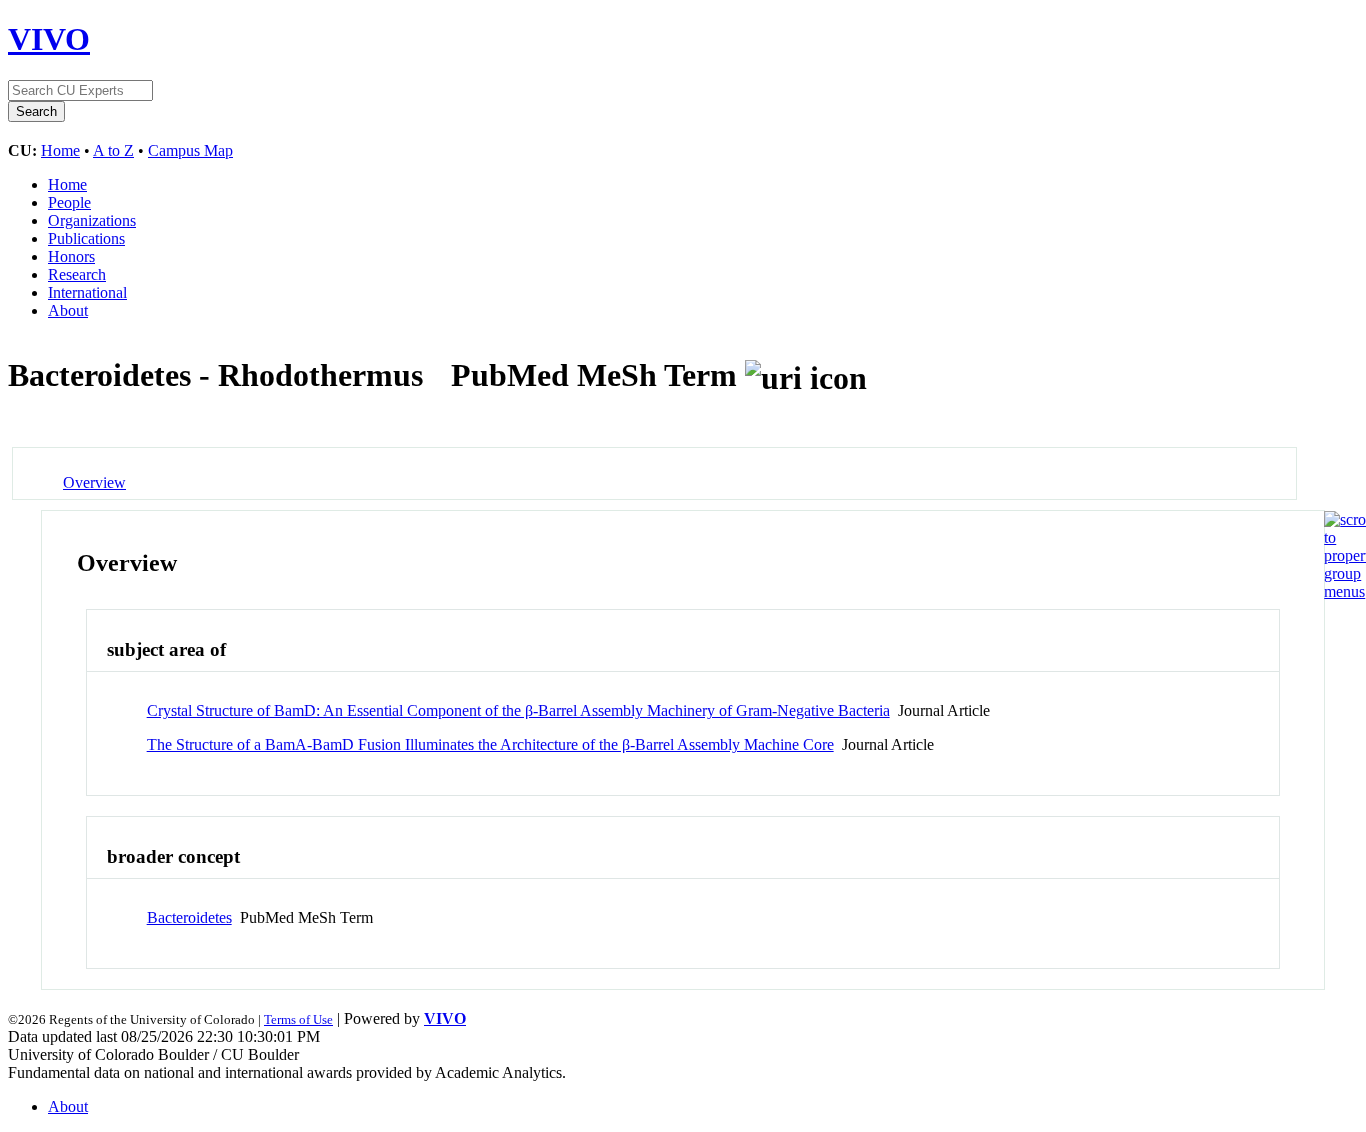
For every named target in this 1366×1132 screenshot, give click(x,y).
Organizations (92, 220)
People (69, 202)
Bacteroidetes (189, 917)
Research (77, 274)
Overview (94, 482)
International (87, 292)
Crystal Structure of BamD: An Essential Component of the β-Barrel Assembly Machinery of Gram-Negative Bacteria (518, 710)
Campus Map (190, 150)
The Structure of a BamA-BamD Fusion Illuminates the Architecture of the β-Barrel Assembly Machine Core (490, 744)
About (68, 310)
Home (60, 150)
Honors (71, 256)
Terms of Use (298, 1019)
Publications (86, 238)
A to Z (113, 150)
